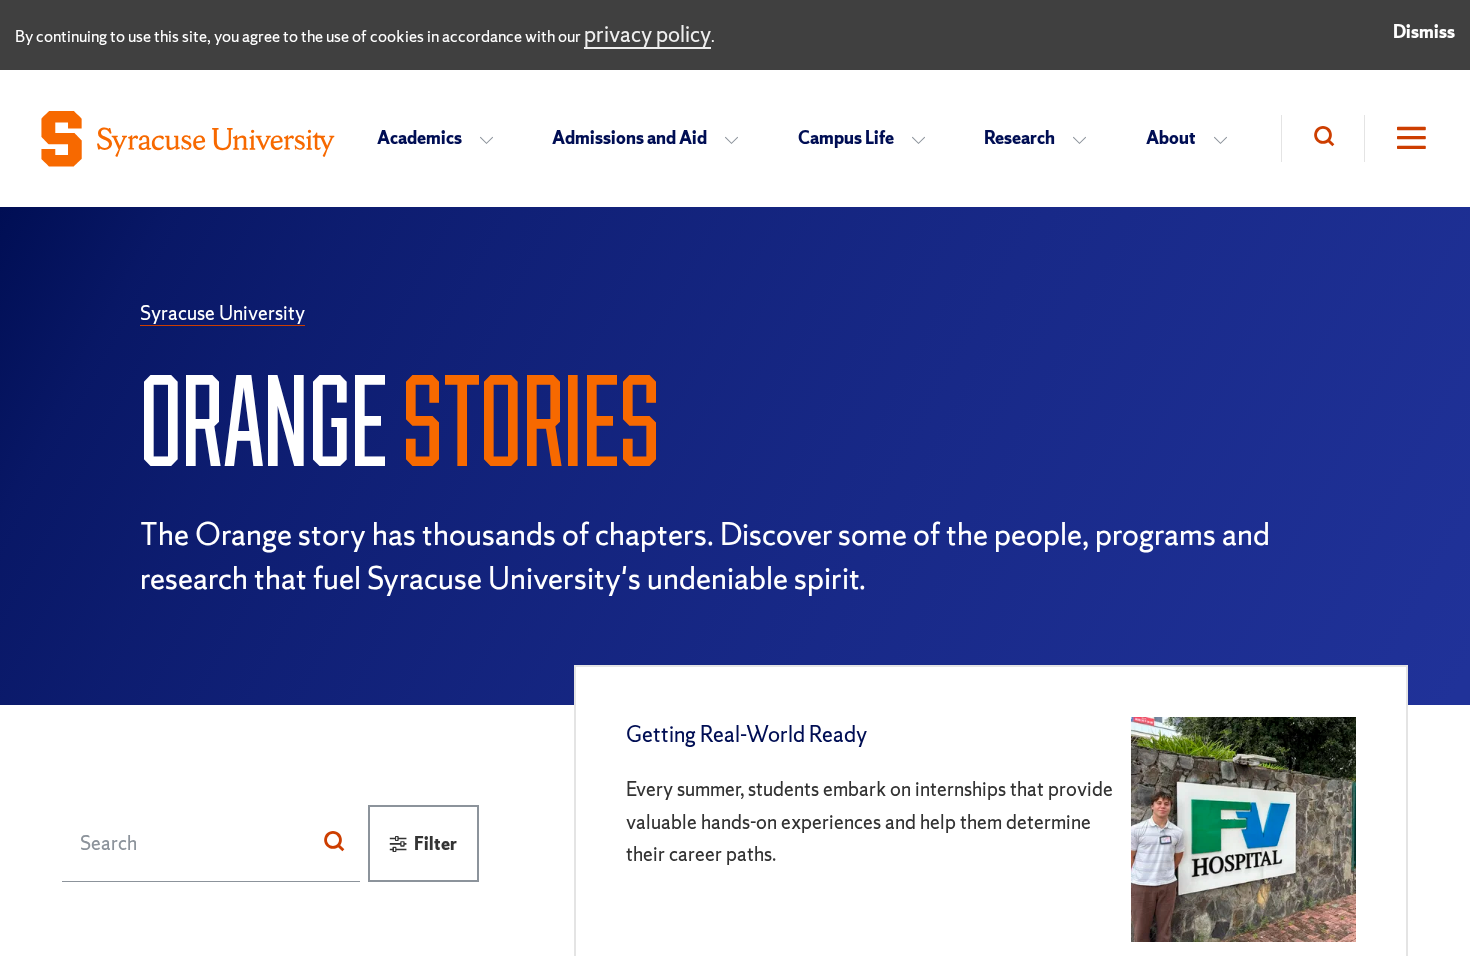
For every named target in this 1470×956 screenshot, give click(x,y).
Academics (419, 137)
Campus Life (846, 137)
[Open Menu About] (1226, 139)
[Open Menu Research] (1085, 139)
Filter (435, 843)
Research (1019, 137)
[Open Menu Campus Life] (924, 139)
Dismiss (1424, 31)
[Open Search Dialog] (1322, 138)
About (1171, 137)
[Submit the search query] (334, 843)
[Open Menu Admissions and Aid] (737, 139)
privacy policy (647, 34)
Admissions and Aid (629, 137)
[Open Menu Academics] (492, 139)
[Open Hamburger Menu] (1397, 138)
